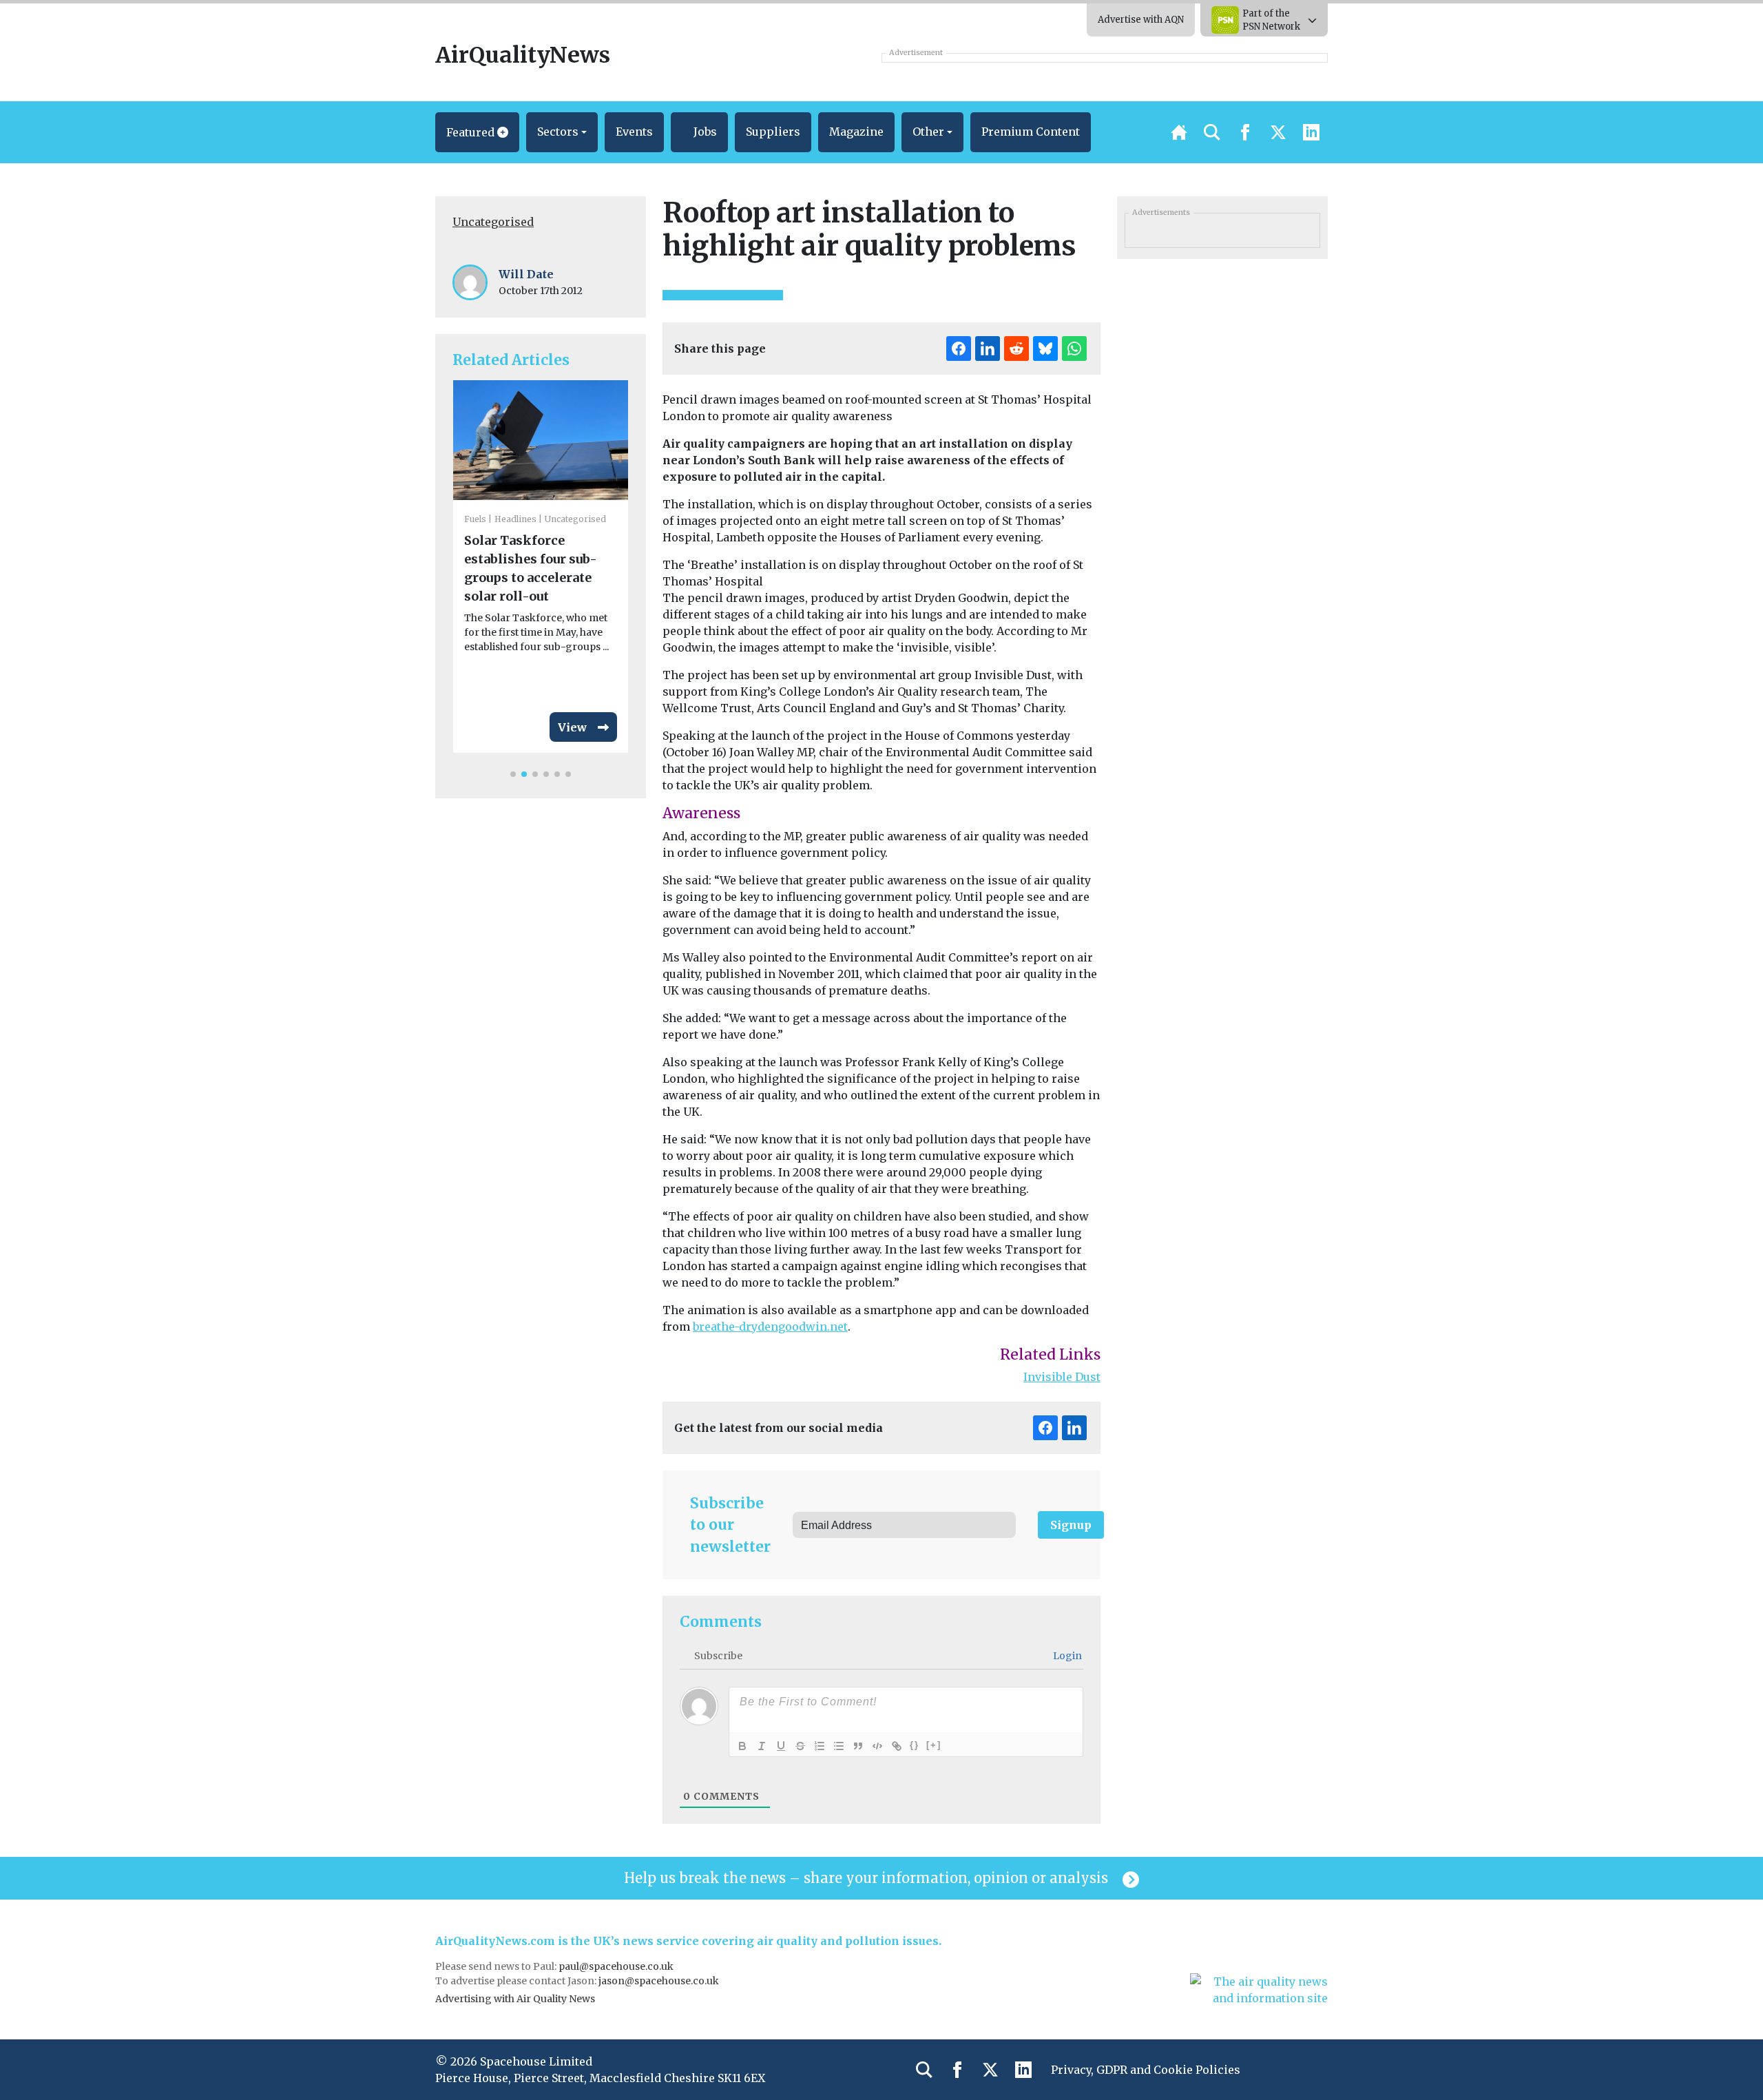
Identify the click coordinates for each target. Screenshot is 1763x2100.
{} (915, 1745)
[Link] (897, 1746)
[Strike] (800, 1746)
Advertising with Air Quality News (515, 1999)
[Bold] (742, 1746)
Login (1066, 1656)
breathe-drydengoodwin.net (770, 1327)
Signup (1071, 1525)
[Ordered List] (820, 1746)
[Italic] (762, 1746)
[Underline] (781, 1746)
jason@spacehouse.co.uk (660, 1981)
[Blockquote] (858, 1746)
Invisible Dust (1062, 1377)
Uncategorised (493, 222)
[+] (934, 1745)
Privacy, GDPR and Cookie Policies (1146, 2070)
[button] (477, 132)
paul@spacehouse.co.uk (617, 1966)
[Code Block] (877, 1746)
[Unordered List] (839, 1746)
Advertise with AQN (1141, 20)
